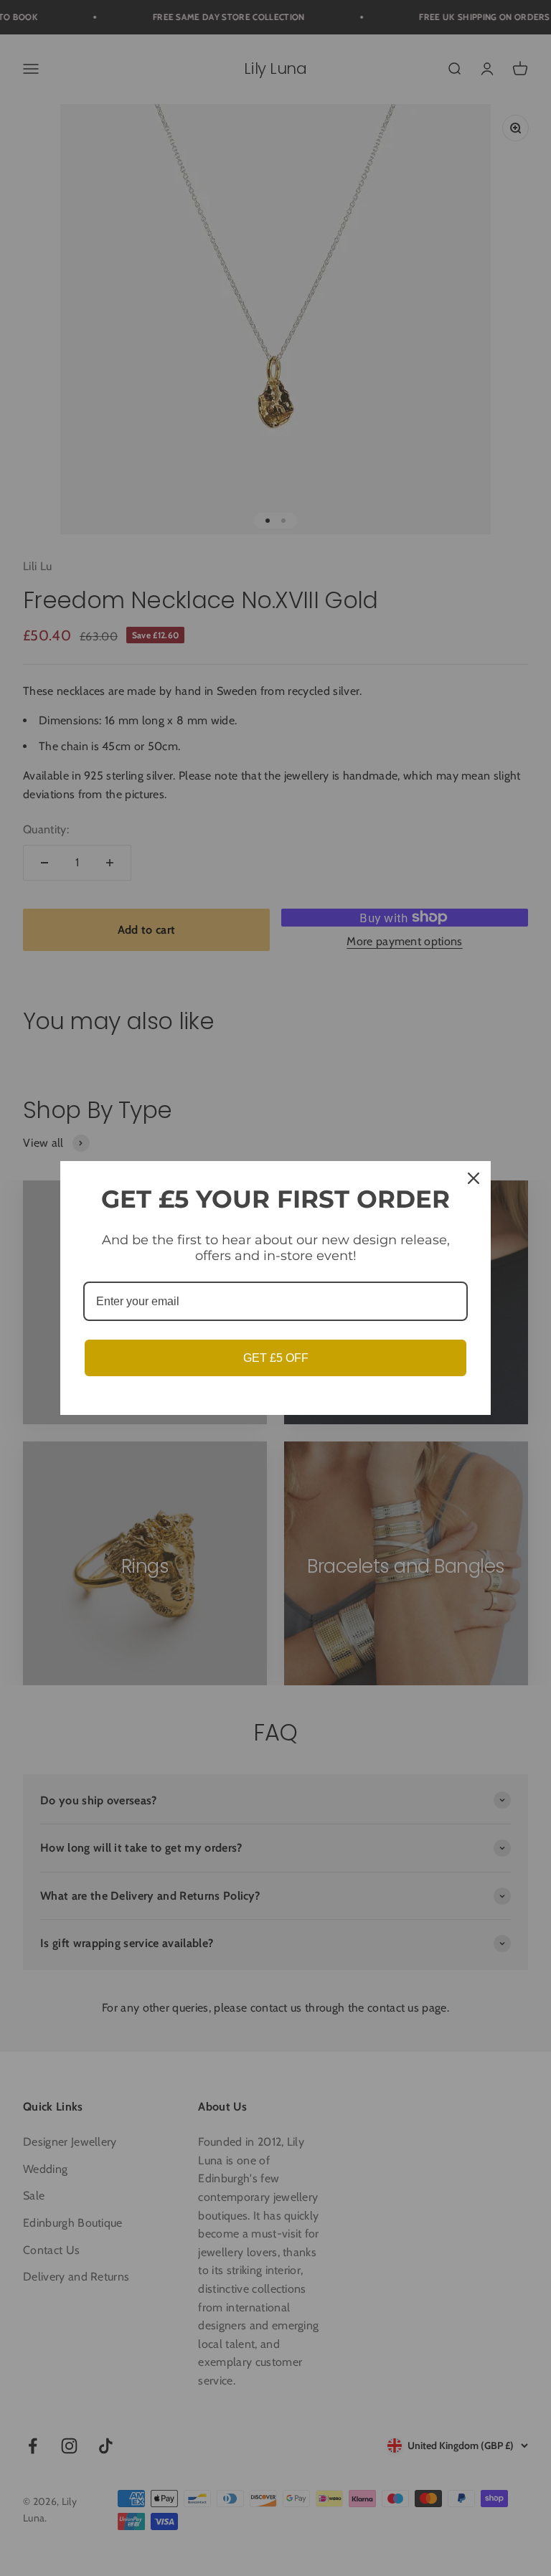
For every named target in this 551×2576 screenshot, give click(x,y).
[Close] (474, 1178)
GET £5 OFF (276, 1358)
